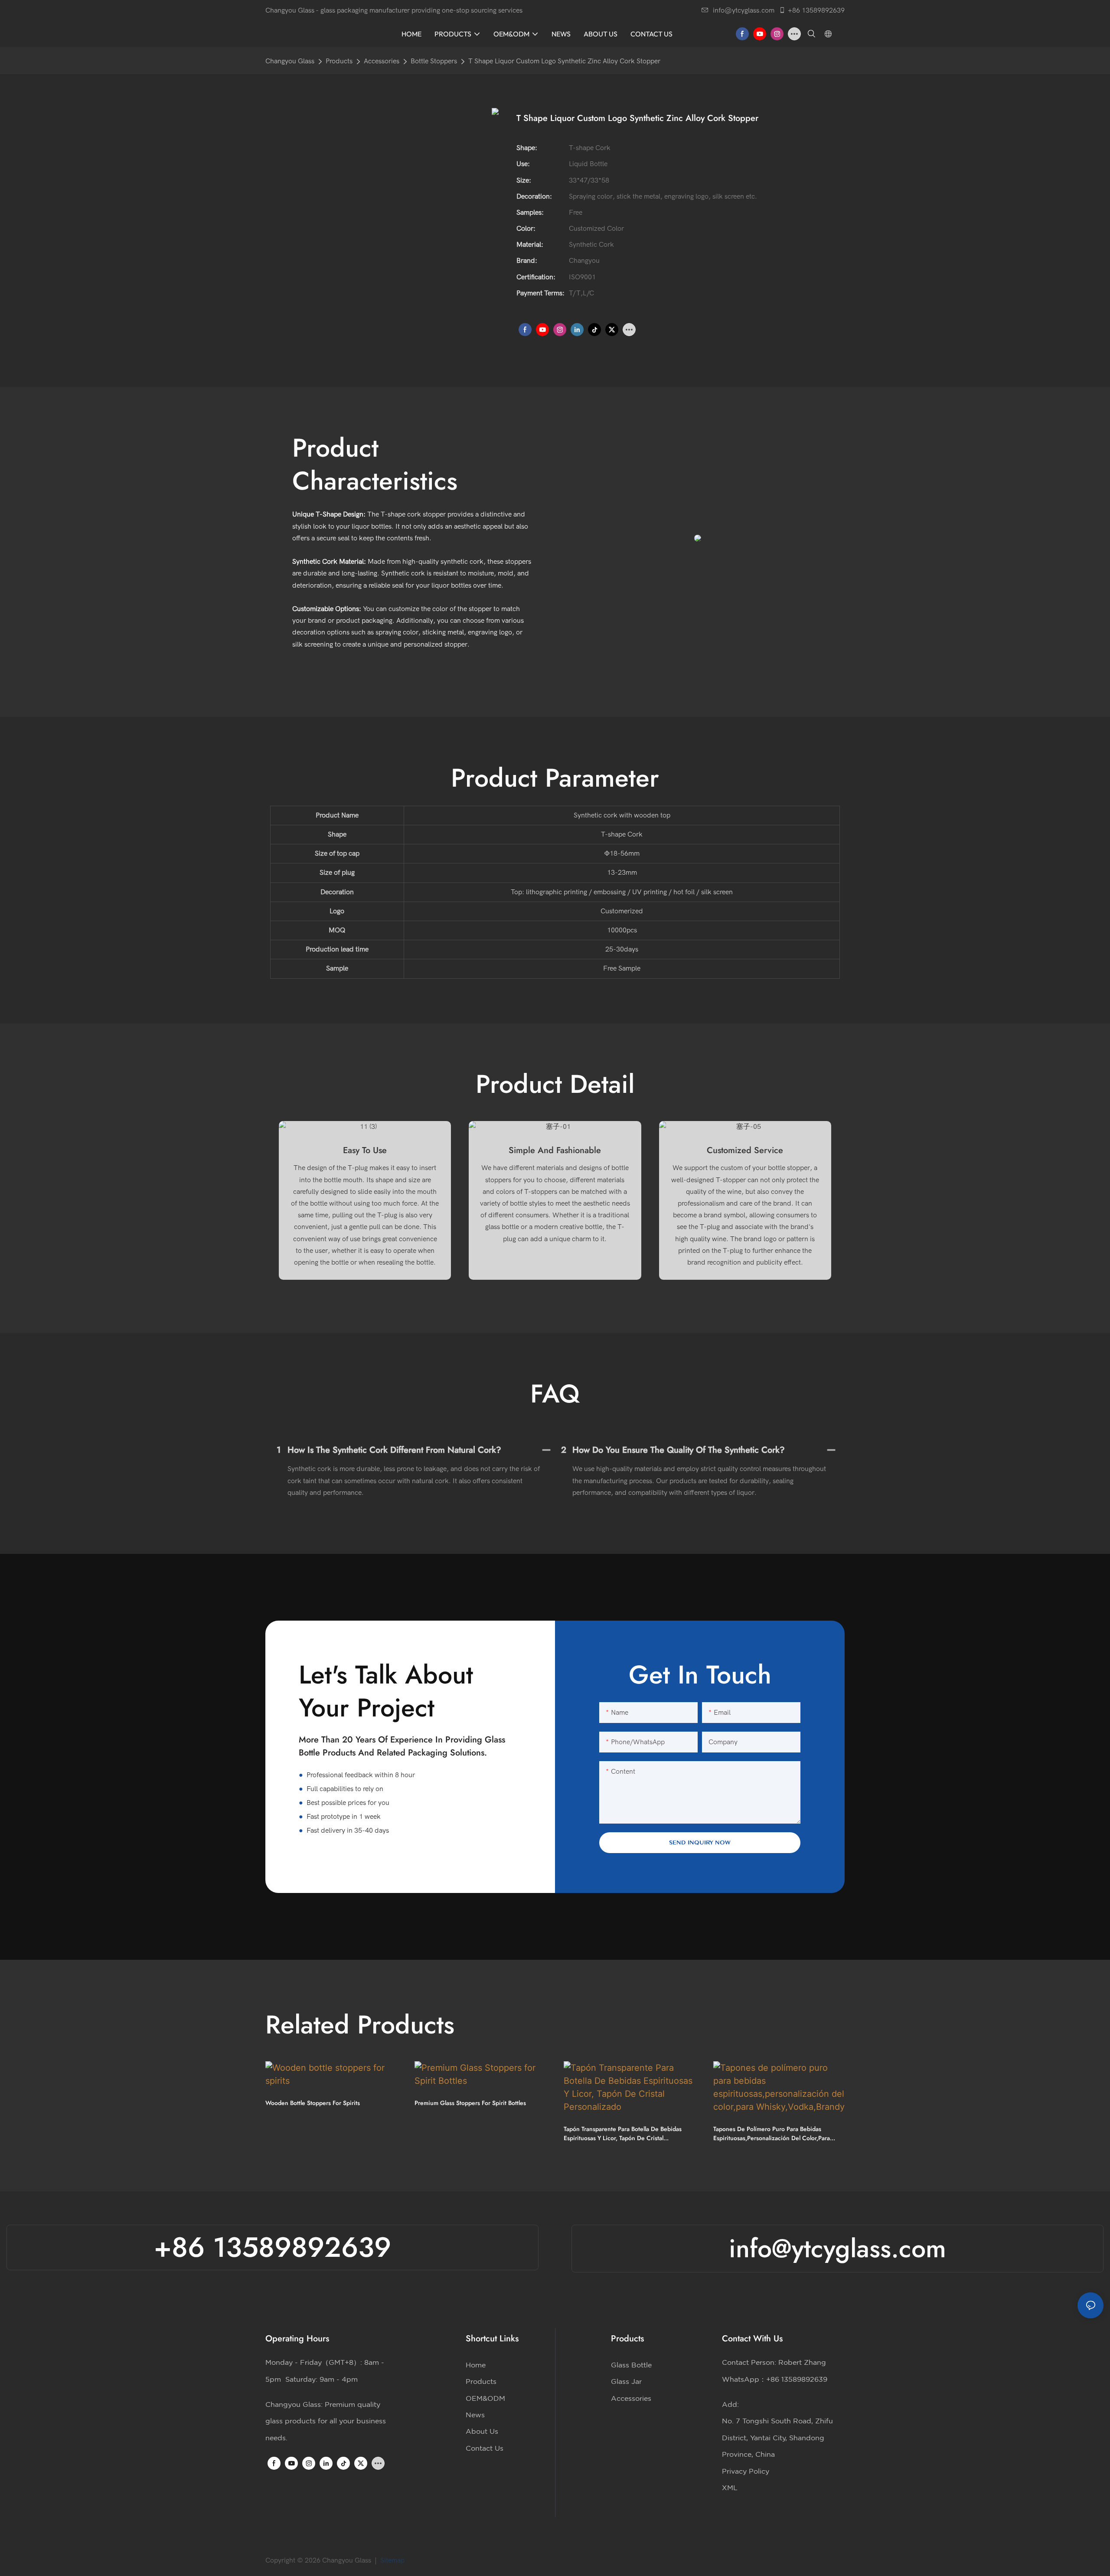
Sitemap (393, 2560)
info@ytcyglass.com (744, 10)
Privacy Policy (746, 2471)
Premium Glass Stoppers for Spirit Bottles (470, 2103)
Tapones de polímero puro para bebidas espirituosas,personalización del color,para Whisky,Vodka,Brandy (772, 2134)
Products (339, 61)
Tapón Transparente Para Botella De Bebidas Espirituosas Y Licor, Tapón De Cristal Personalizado (623, 2134)
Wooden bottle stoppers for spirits (313, 2103)
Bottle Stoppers (434, 61)
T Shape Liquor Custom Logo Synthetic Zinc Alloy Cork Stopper (564, 61)
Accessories (382, 61)
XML (730, 2488)
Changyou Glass (290, 61)
